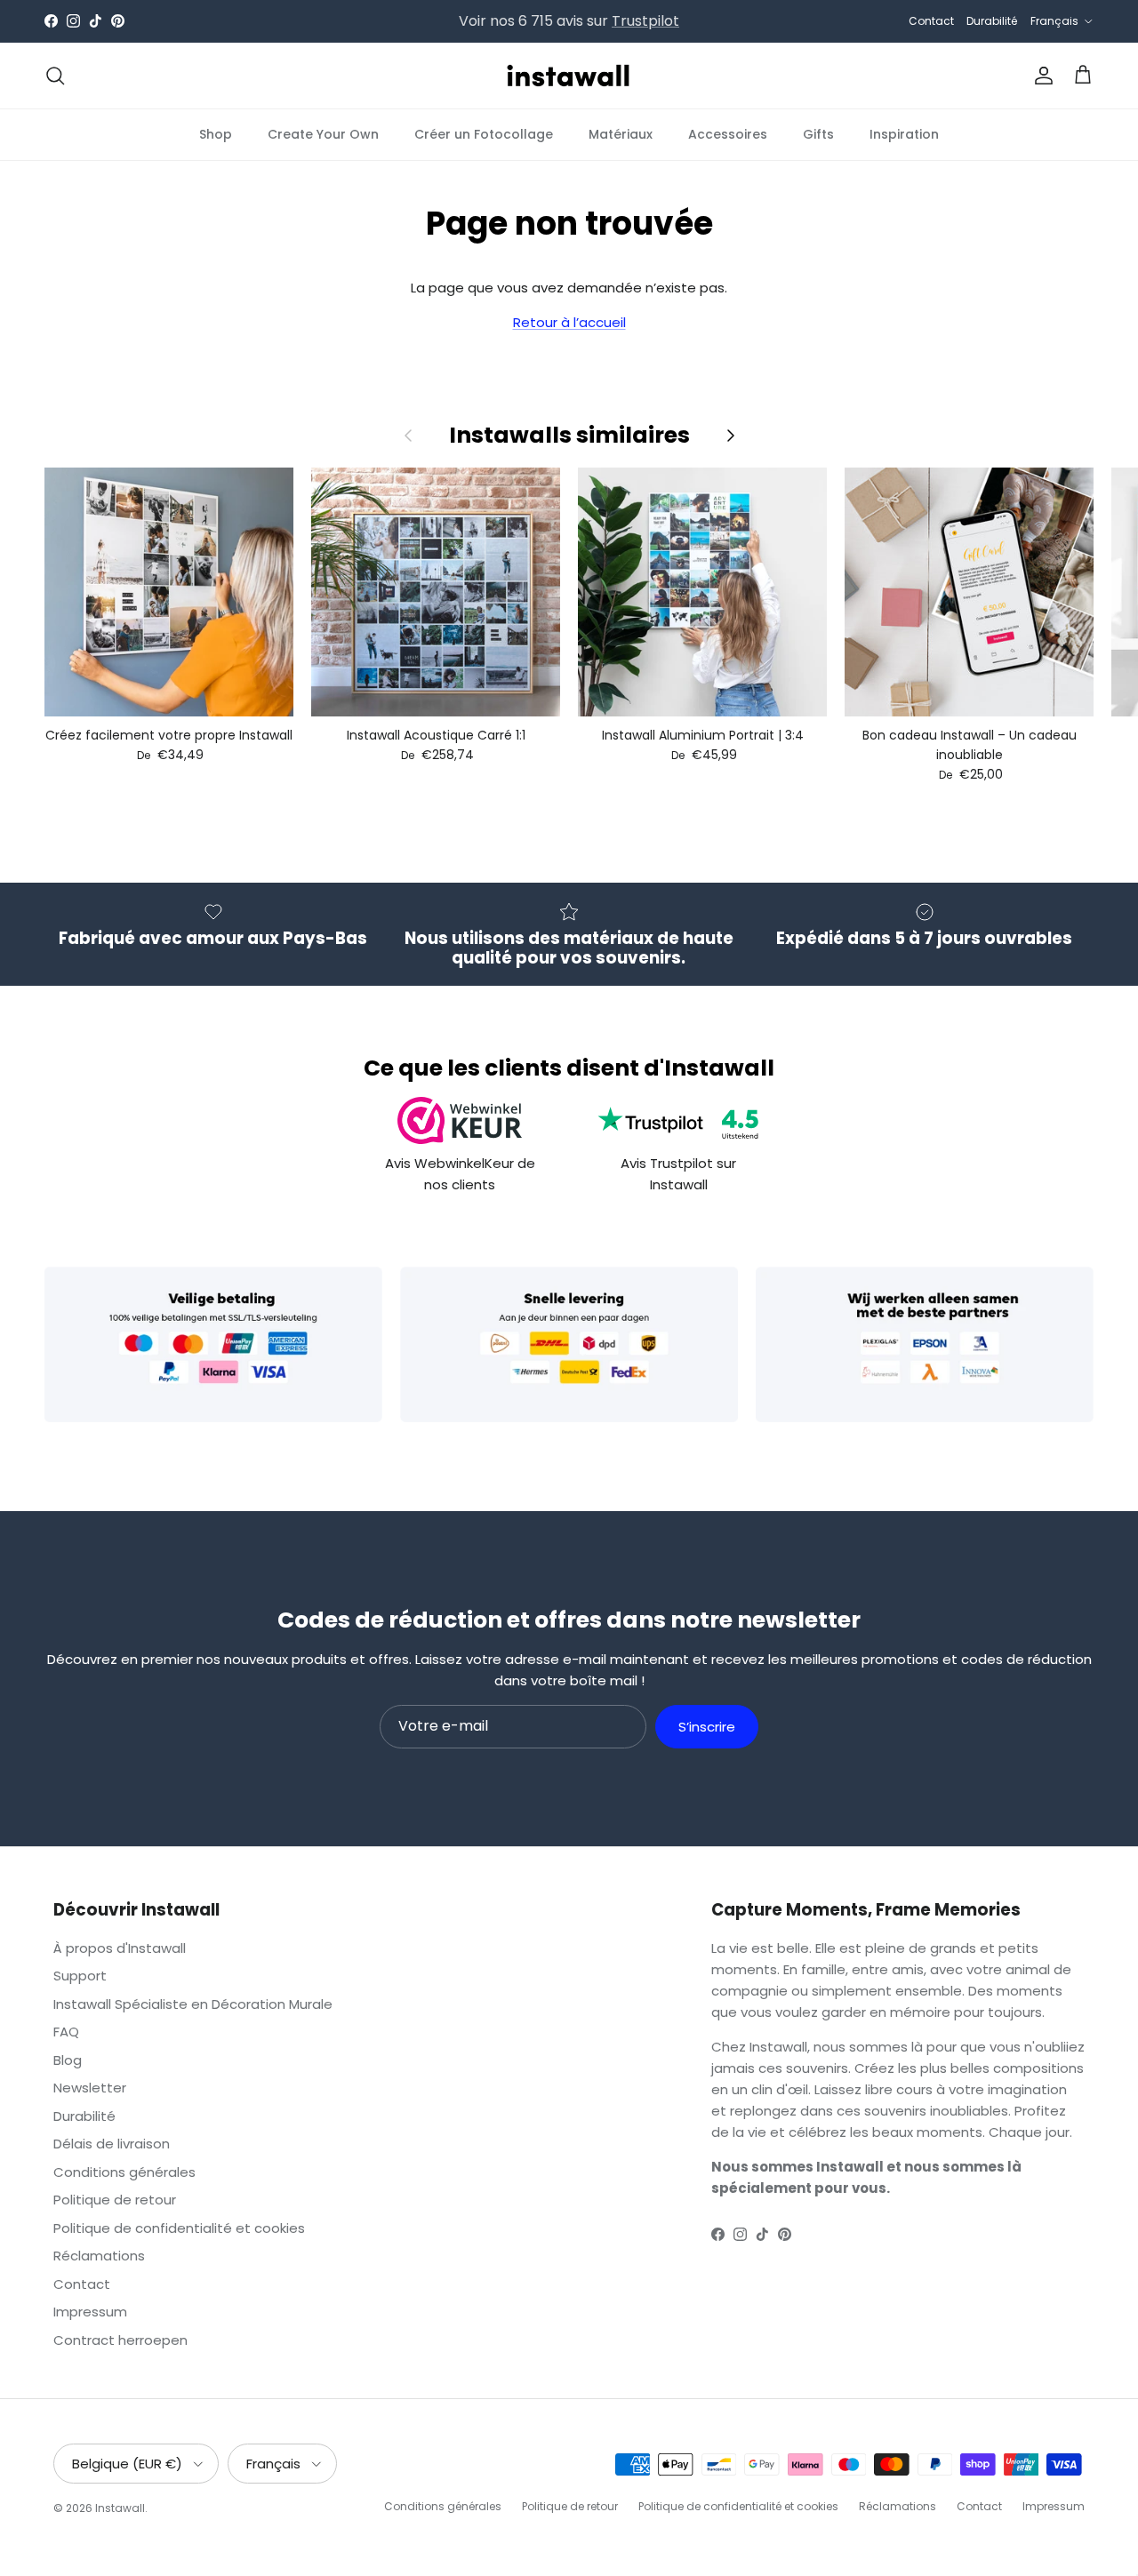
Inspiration (904, 133)
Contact (931, 21)
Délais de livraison (112, 2144)
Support (80, 1976)
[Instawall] (569, 76)
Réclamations (99, 2256)
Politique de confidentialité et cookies (179, 2228)
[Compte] (1040, 76)
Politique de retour (115, 2200)
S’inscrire (707, 1727)
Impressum (90, 2312)
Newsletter (90, 2088)
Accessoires (728, 133)
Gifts (818, 133)
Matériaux (621, 133)
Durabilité (992, 21)
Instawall (120, 2508)
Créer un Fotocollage (484, 133)
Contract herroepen (120, 2340)
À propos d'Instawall (120, 1948)
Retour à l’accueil (569, 322)
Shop (216, 133)
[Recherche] (55, 76)
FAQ (66, 2032)
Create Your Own (323, 133)
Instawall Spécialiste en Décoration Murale (193, 2004)
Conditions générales (124, 2172)
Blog (68, 2060)
